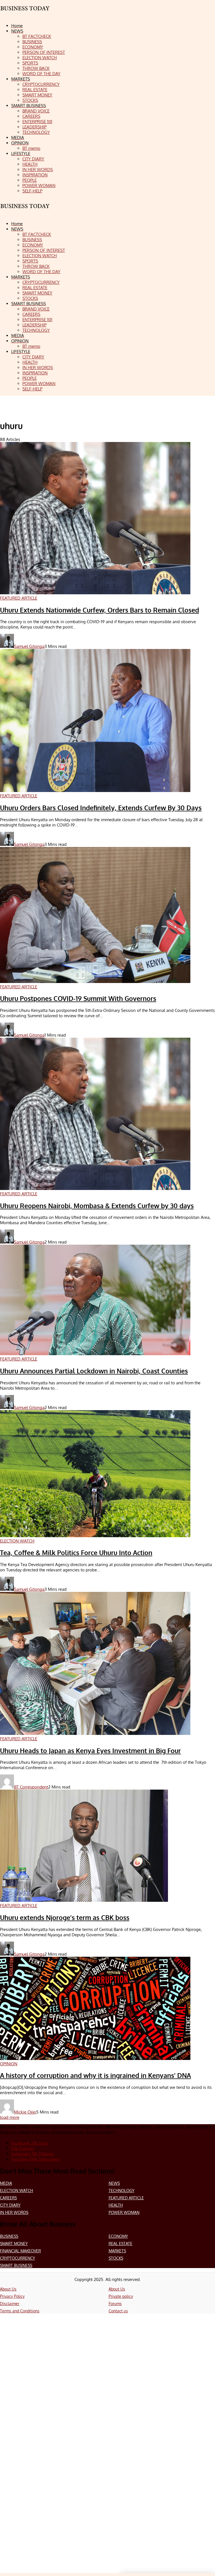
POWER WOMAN (124, 2212)
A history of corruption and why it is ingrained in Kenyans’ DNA (95, 2075)
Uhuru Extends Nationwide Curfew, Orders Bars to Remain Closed (100, 610)
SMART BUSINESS (16, 2265)
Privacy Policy (12, 2296)
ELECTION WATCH (17, 2191)
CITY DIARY (10, 2205)
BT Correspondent (31, 1787)
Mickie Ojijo (25, 2112)
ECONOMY (118, 2236)
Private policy (121, 2296)
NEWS (114, 2183)
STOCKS (116, 2258)
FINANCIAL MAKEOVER (20, 2251)
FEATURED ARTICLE (126, 2198)
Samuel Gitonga (29, 646)
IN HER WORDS (14, 2212)
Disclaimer (10, 2304)
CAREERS (8, 2198)
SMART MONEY (14, 2244)
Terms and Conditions (20, 2311)
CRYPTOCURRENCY (17, 2258)
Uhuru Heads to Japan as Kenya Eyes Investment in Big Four (90, 1751)
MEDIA (6, 2183)
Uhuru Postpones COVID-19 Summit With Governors (78, 998)
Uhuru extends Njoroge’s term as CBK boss (65, 1917)
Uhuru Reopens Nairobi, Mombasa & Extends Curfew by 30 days (97, 1206)
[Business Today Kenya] (25, 211)
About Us (8, 2289)
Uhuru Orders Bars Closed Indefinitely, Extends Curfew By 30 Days (101, 808)
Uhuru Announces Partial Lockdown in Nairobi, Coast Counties (94, 1371)
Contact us (118, 2311)
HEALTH (116, 2205)
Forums (115, 2304)
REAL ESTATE (121, 2244)
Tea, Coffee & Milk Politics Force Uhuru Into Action (76, 1553)
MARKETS (117, 2251)
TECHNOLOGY (121, 2191)
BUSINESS (9, 2236)
